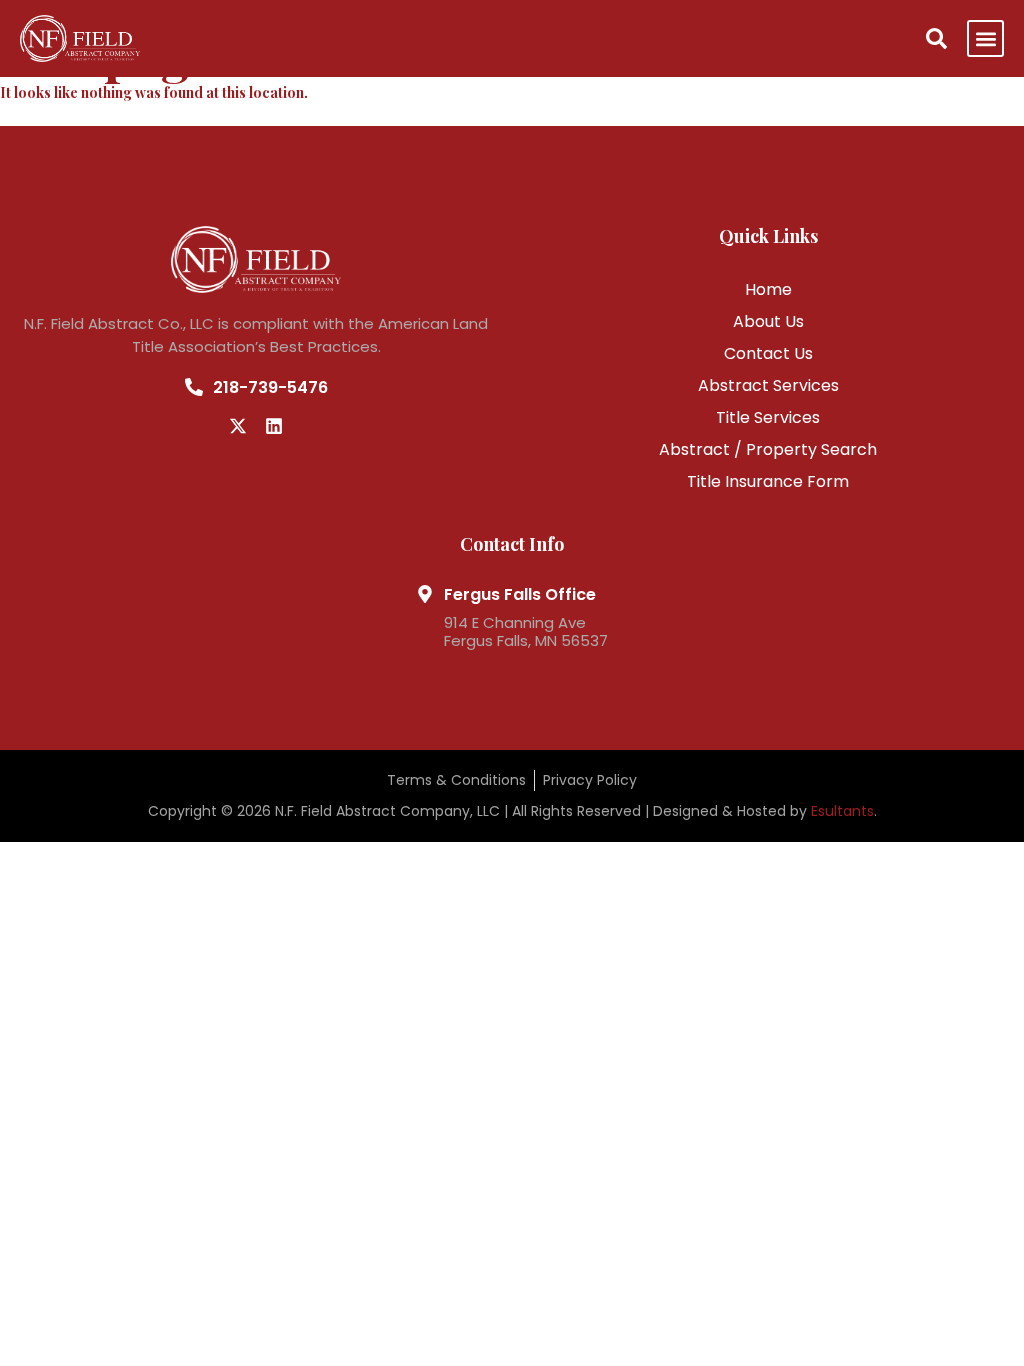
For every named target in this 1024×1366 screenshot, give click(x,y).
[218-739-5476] (194, 387)
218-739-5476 (270, 387)
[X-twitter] (238, 426)
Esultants (842, 811)
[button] (985, 38)
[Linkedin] (274, 426)
